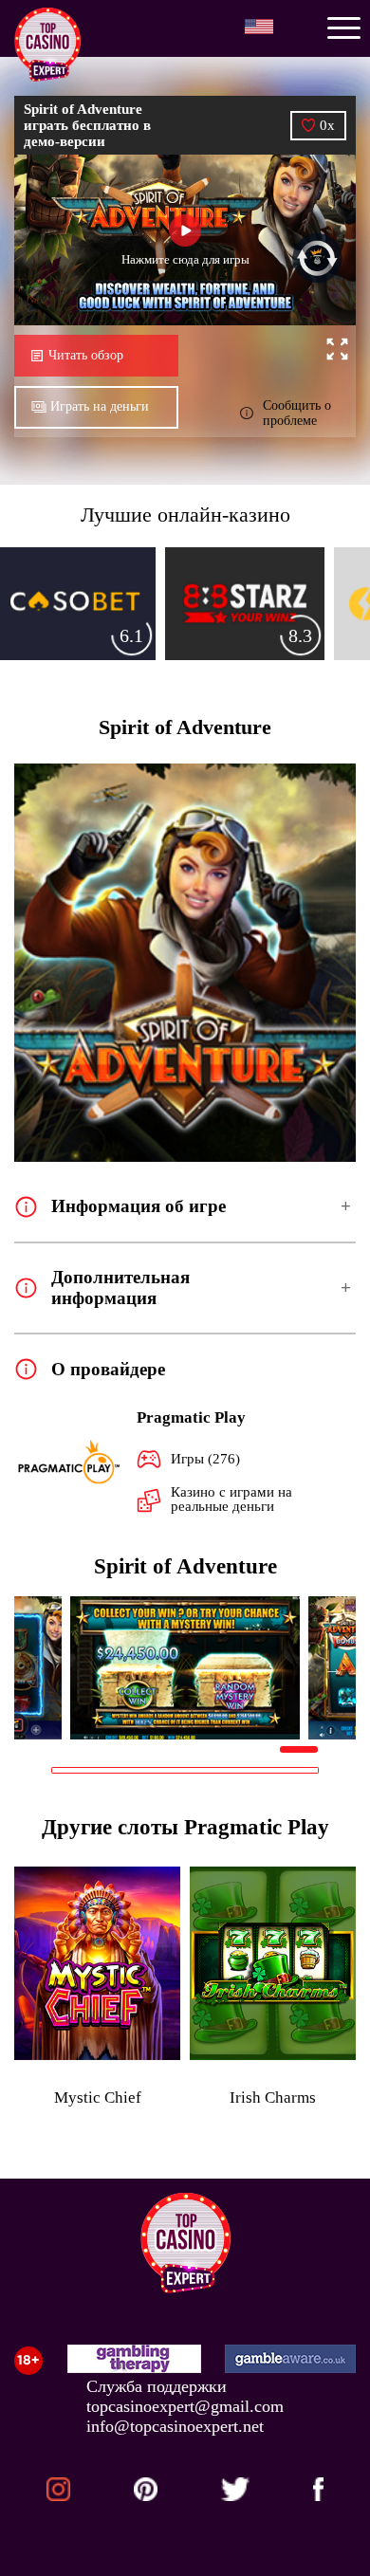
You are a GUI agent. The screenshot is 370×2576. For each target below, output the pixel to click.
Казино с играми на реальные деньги (231, 1499)
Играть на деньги (100, 406)
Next (333, 1668)
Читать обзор (86, 355)
